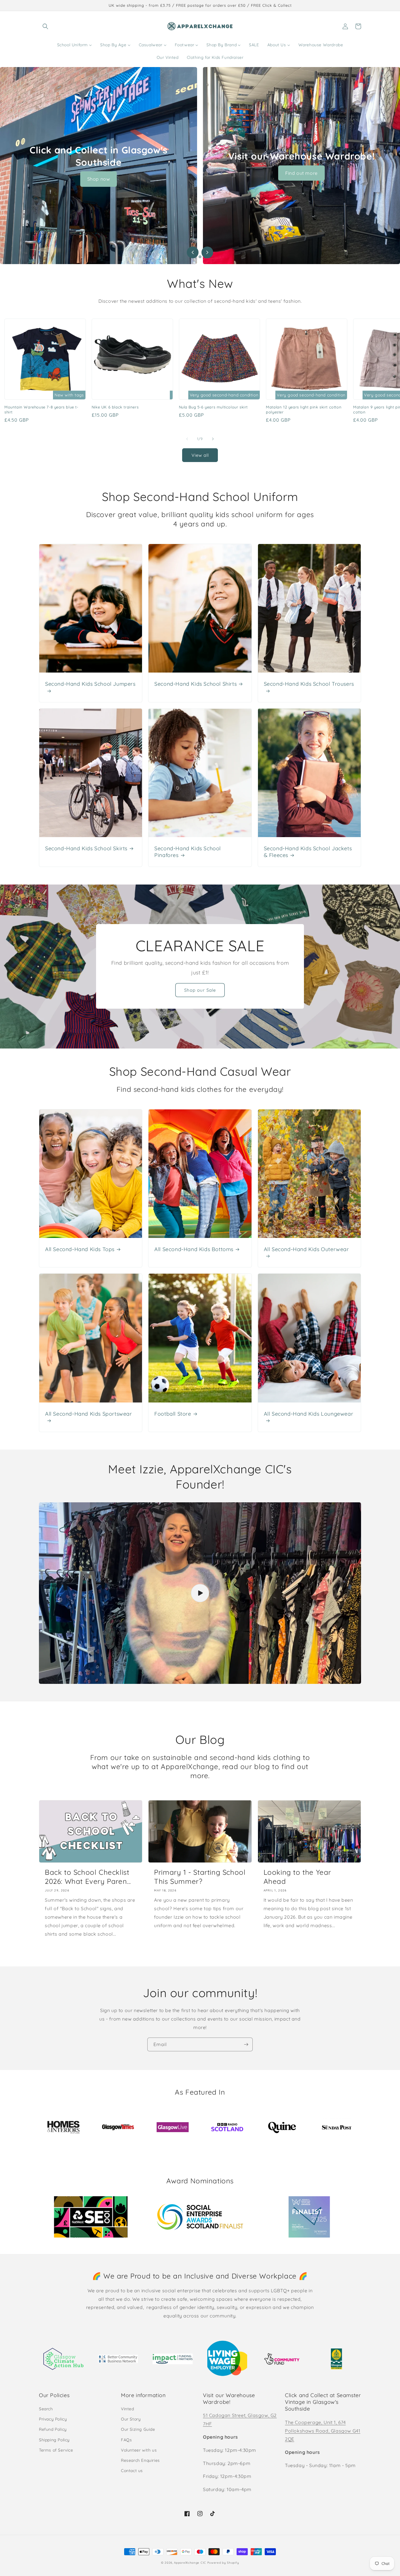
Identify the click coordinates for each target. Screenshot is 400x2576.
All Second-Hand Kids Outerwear (306, 1249)
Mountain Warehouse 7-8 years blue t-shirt (41, 409)
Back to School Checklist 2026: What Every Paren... (88, 1877)
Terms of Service (56, 2450)
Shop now (99, 179)
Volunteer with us (139, 2450)
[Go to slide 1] (195, 257)
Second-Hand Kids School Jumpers (90, 684)
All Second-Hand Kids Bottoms (194, 1249)
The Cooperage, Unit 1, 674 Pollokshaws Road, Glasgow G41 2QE (323, 2431)
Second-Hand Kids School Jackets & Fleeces (308, 852)
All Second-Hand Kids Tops (80, 1249)
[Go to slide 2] (200, 257)
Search (46, 2409)
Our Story (131, 2419)
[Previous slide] (193, 252)
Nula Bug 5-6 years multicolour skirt (213, 407)
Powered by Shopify (223, 2563)
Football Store (173, 1414)
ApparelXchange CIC (190, 2563)
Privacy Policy (53, 2419)
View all (200, 455)
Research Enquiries (140, 2460)
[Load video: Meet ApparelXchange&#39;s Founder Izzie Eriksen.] (200, 1593)
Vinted (128, 2409)
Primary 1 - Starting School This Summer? (200, 1877)
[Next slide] (207, 252)
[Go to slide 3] (205, 257)
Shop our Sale (200, 990)
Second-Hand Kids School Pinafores (188, 852)
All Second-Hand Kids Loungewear (309, 1414)
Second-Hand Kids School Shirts (195, 684)
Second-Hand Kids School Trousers (309, 684)
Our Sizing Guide (138, 2429)
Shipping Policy (54, 2440)
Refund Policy (53, 2429)
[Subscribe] (246, 2044)
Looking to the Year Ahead (297, 1877)
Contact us (132, 2471)
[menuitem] (75, 45)
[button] (45, 26)
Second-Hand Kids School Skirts (86, 848)
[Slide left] (187, 439)
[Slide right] (213, 439)
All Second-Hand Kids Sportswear (89, 1414)
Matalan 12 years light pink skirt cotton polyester (304, 409)
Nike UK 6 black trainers (115, 407)
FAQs (126, 2440)
